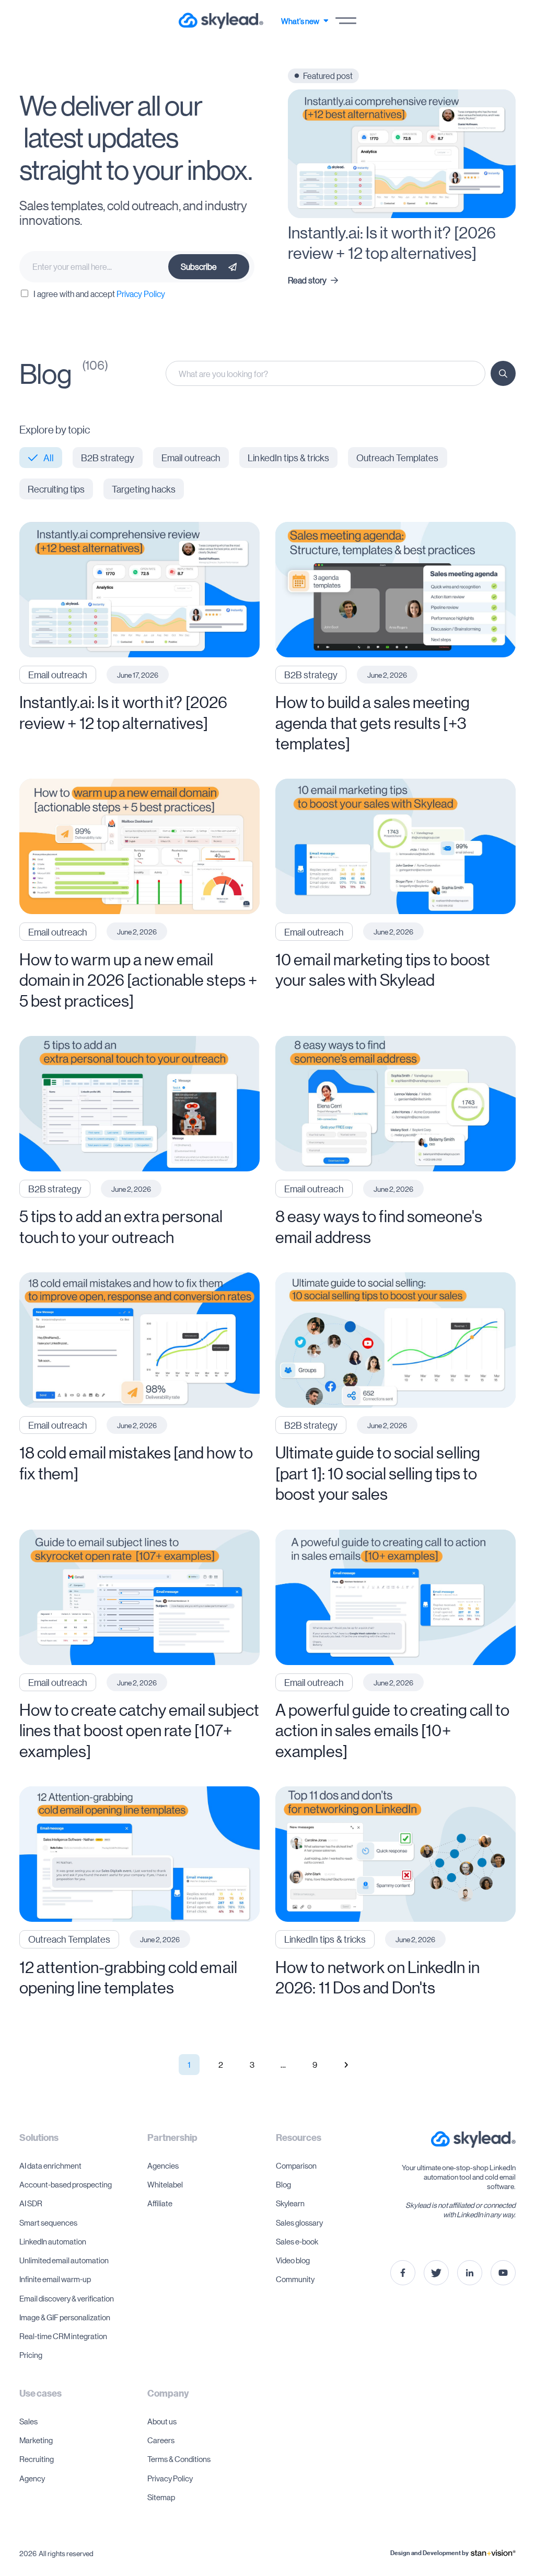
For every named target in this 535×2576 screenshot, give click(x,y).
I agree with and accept (99, 294)
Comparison (296, 2165)
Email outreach (191, 458)
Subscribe (199, 266)
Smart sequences (48, 2222)
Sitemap (161, 2497)
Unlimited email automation (64, 2260)
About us (162, 2421)
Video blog (293, 2260)
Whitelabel (165, 2184)
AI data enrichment (50, 2165)
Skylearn (290, 2203)
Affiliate (160, 2203)
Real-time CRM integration (63, 2336)
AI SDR (31, 2203)
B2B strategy (108, 458)
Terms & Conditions (179, 2459)
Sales (28, 2421)
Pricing (31, 2355)
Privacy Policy (141, 294)
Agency (32, 2478)
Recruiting (37, 2459)
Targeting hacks (144, 489)
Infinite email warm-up (55, 2279)
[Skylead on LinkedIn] (470, 2273)
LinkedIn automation (53, 2241)
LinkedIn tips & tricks (288, 458)
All (49, 458)
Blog (283, 2184)
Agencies (163, 2165)
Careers (161, 2440)
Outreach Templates (398, 458)
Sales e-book (297, 2241)
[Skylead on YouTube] (503, 2273)
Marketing (36, 2440)
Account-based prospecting (66, 2184)
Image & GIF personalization (65, 2317)
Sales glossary (299, 2222)
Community (295, 2279)
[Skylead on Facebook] (403, 2273)
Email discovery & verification (67, 2298)
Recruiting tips (56, 489)
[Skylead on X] (436, 2273)
